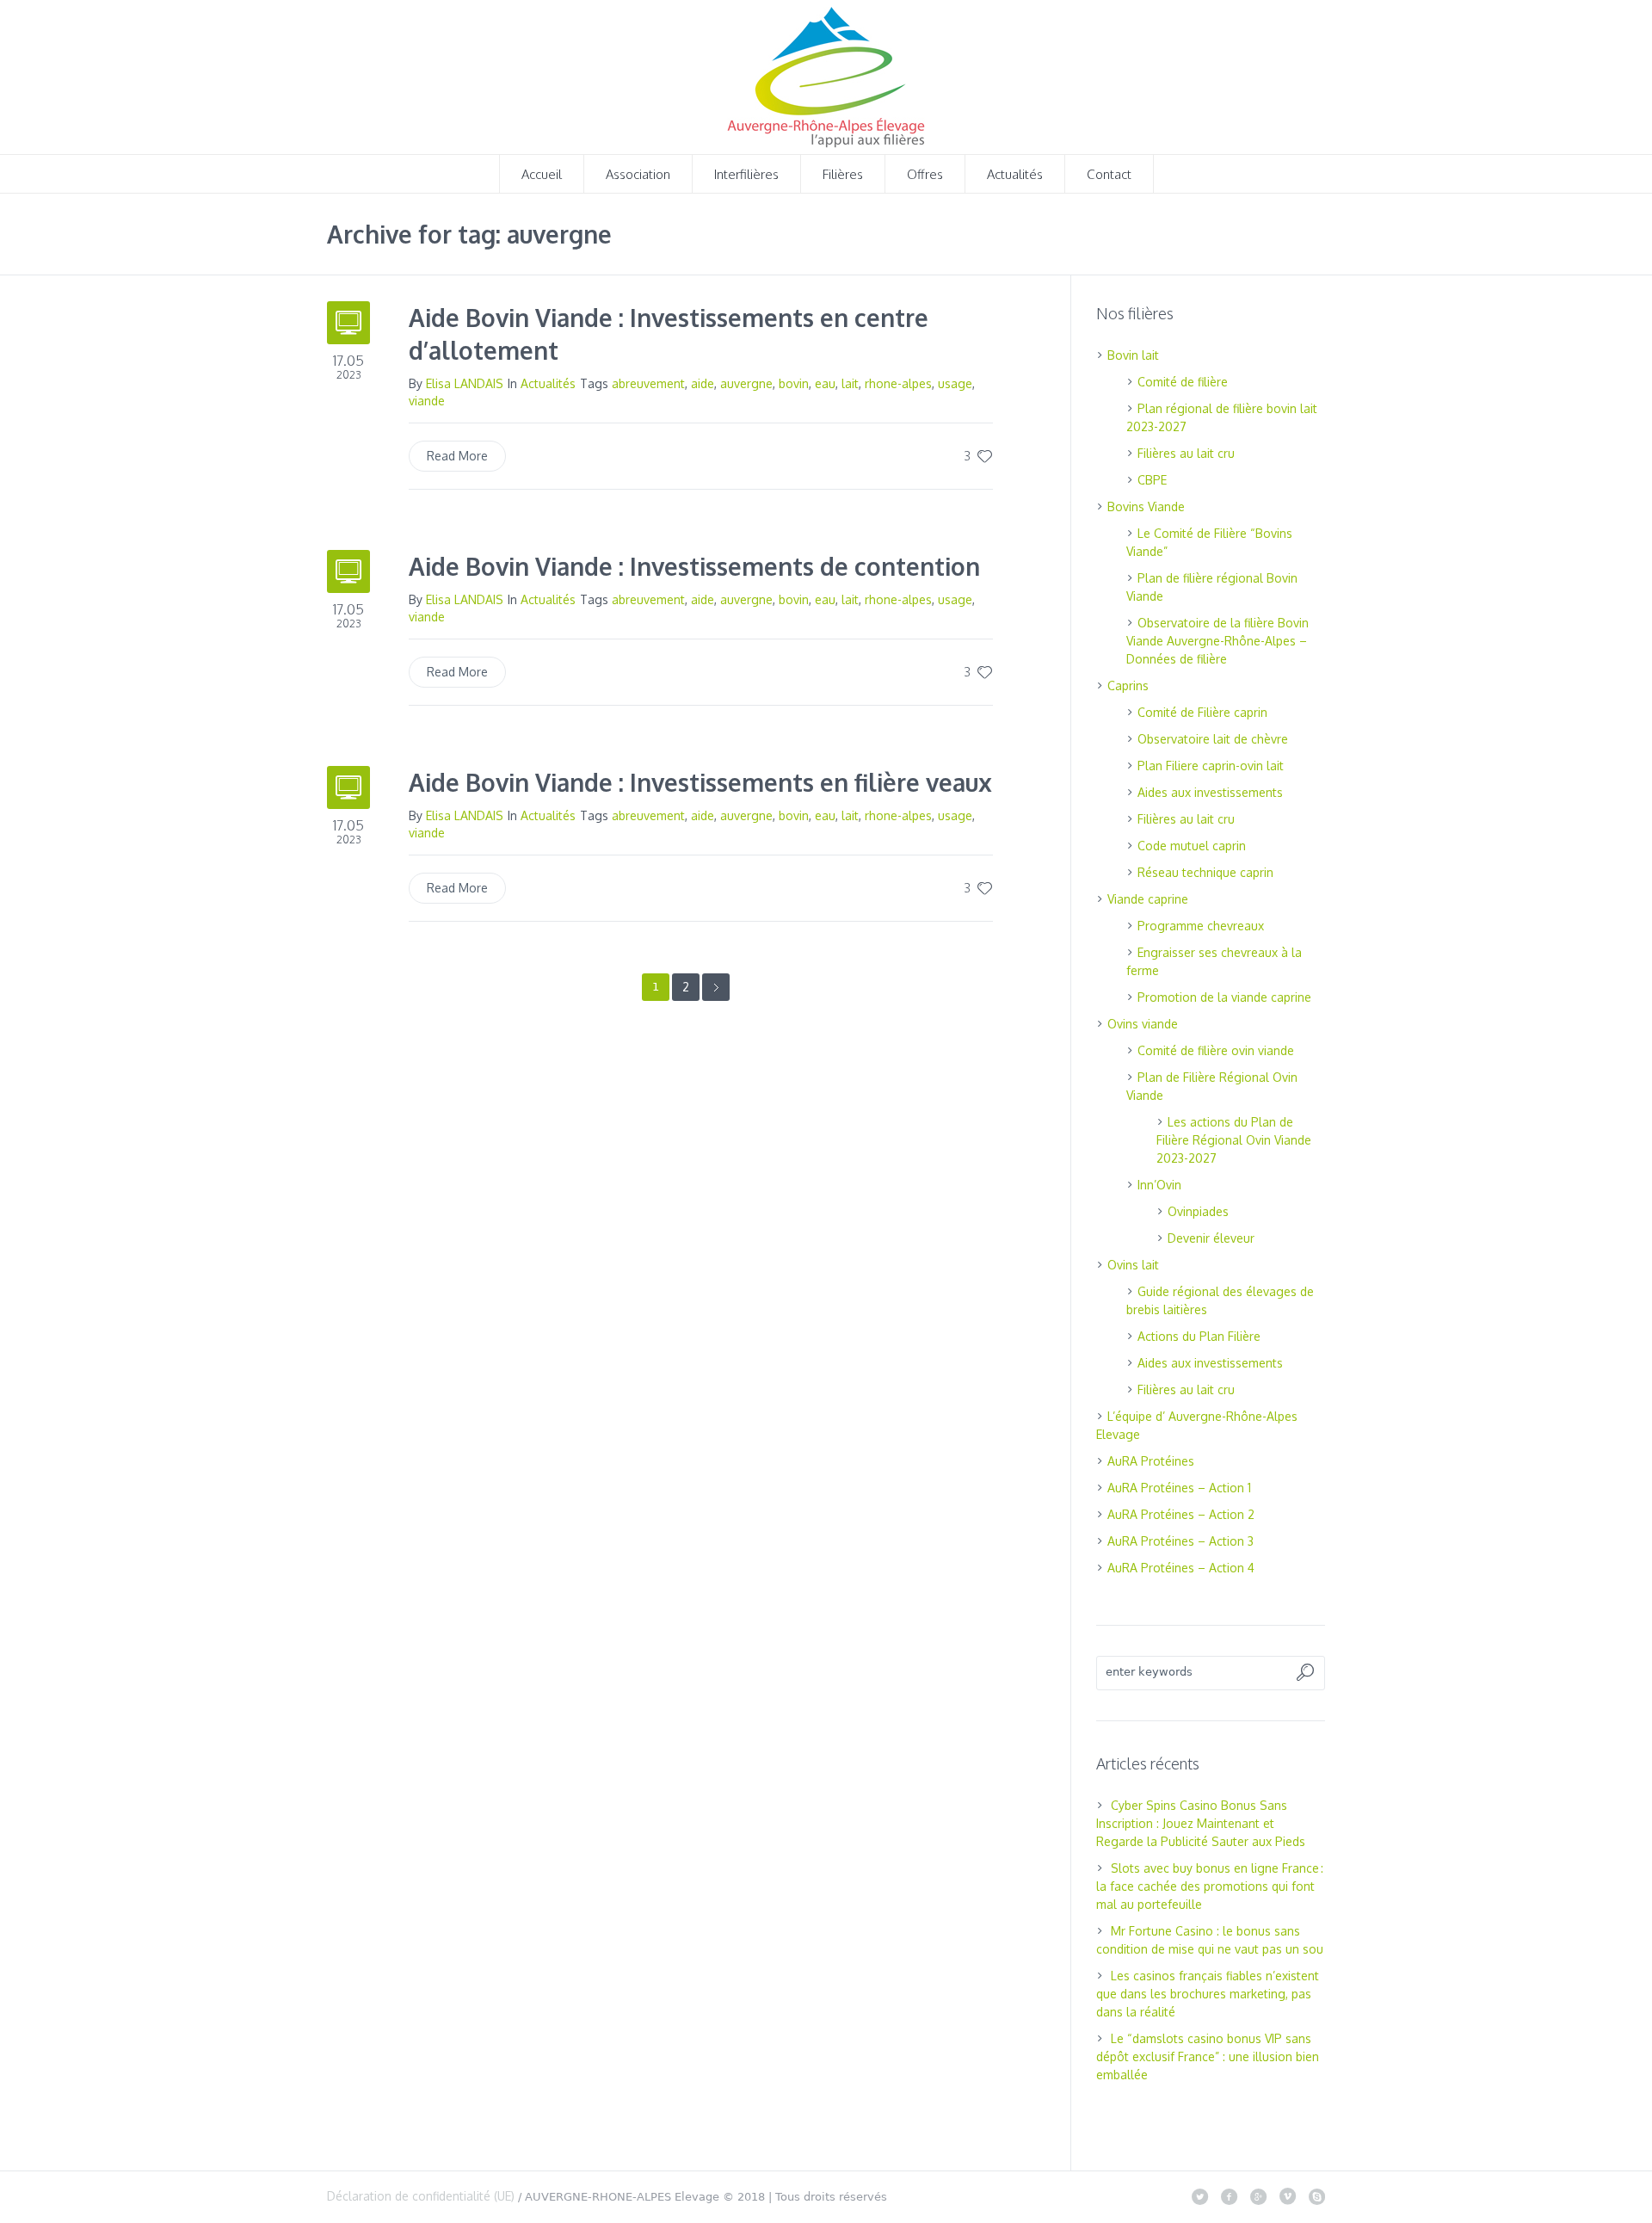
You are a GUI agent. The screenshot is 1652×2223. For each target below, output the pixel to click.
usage (955, 383)
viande (427, 401)
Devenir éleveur (1211, 1238)
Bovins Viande (1146, 506)
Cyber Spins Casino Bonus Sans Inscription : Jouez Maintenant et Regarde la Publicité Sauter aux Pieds (1201, 1823)
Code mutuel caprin (1192, 846)
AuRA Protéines (1151, 1461)
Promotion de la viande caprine (1224, 997)
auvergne (746, 383)
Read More (457, 456)
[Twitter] (1199, 2196)
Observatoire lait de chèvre (1213, 739)
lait (850, 383)
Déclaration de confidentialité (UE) (421, 2196)
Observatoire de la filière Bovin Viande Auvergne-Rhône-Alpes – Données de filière (1217, 641)
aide (703, 383)
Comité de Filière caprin (1202, 712)
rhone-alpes (898, 383)
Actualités (548, 383)
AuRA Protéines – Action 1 (1179, 1488)
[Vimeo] (1287, 2196)
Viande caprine (1148, 899)
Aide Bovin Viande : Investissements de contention (694, 566)
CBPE (1152, 480)
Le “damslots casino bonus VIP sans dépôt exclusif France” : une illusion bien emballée (1208, 2056)
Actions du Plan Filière (1199, 1336)
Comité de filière (1183, 382)
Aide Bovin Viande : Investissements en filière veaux (700, 782)
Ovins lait (1133, 1265)
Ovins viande (1143, 1024)
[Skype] (1316, 2196)
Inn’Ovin (1159, 1185)
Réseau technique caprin (1205, 872)
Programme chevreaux (1201, 926)
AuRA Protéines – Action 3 (1180, 1541)
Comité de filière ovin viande (1216, 1050)
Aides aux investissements (1210, 792)
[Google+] (1258, 2196)
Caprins (1128, 685)
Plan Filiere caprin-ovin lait (1211, 766)
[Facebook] (1229, 2196)
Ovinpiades (1198, 1211)
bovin (794, 383)
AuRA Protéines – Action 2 (1181, 1514)
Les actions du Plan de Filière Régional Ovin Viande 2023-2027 (1234, 1140)
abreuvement (648, 383)
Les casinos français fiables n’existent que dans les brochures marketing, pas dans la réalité (1208, 1994)
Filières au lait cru (1186, 453)
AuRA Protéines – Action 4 (1181, 1568)
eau (825, 383)
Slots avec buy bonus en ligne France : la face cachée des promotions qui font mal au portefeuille (1210, 1886)
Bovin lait (1133, 355)
